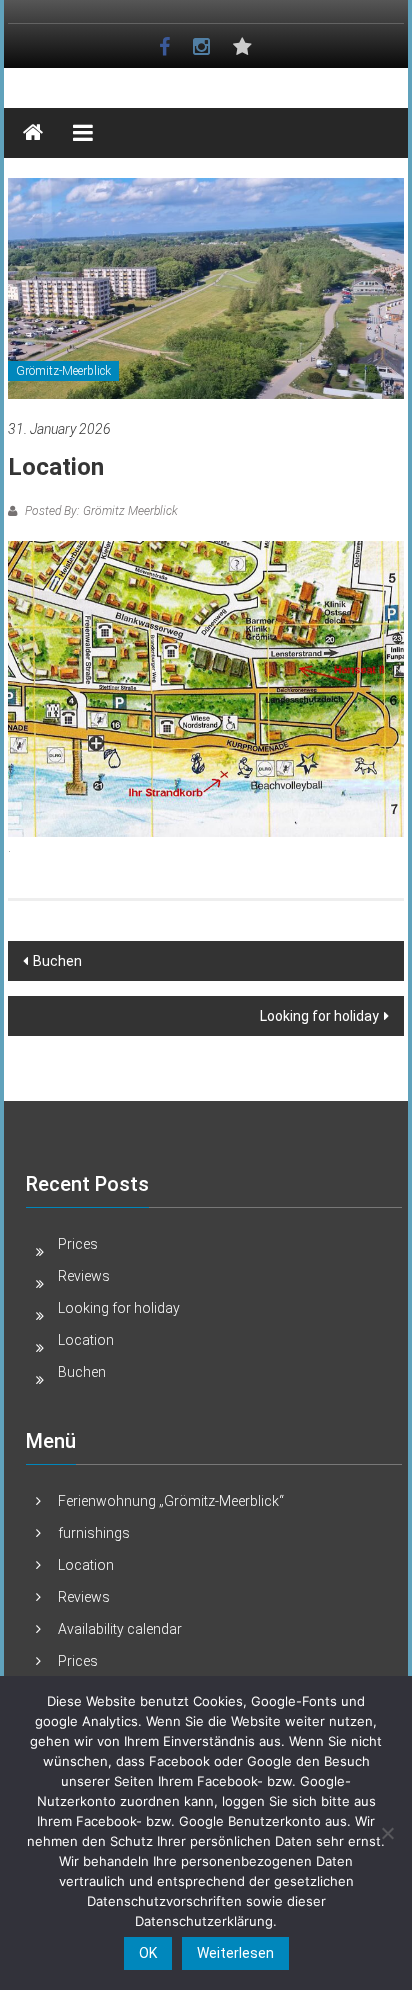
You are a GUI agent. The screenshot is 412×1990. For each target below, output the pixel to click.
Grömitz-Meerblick (63, 371)
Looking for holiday (319, 1016)
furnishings (94, 1533)
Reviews (84, 1276)
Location (86, 1340)
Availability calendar (120, 1629)
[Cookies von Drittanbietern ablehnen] (387, 1833)
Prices (78, 1244)
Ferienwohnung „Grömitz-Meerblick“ (171, 1501)
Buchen (57, 961)
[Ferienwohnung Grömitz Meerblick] (33, 133)
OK (148, 1953)
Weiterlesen (235, 1953)
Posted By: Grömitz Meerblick (100, 511)
